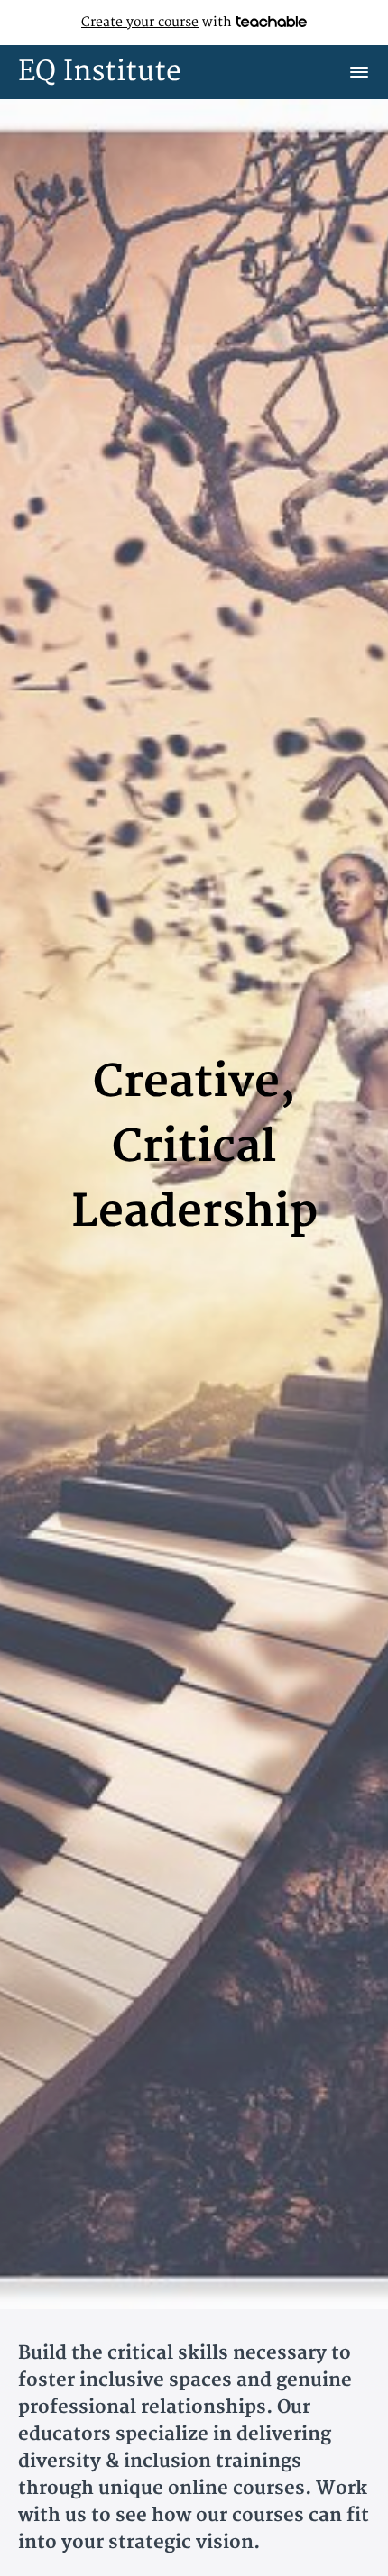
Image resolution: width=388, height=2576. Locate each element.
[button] (359, 72)
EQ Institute (100, 72)
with (158, 22)
